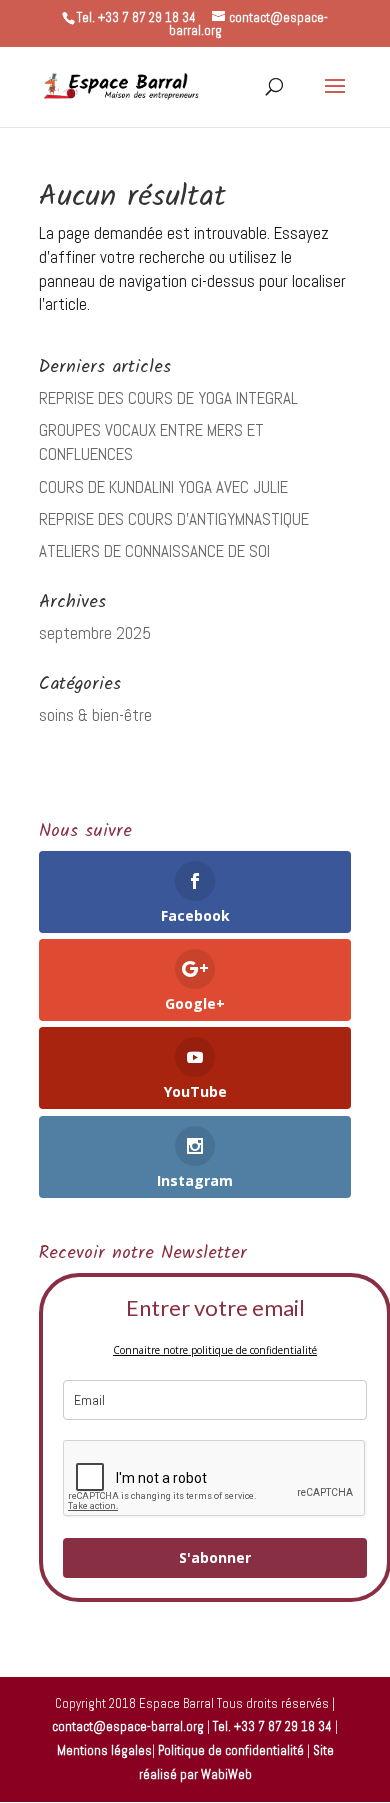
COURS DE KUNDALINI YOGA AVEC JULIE (163, 487)
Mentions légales (104, 1750)
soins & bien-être (95, 715)
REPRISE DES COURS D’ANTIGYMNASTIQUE (174, 519)
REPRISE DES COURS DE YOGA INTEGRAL (168, 398)
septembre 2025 (95, 633)
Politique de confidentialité (231, 1750)
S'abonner (215, 1557)
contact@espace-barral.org (128, 1726)
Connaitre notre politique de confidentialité (215, 1350)
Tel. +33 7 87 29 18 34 (272, 1726)
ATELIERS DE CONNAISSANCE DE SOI (154, 551)
